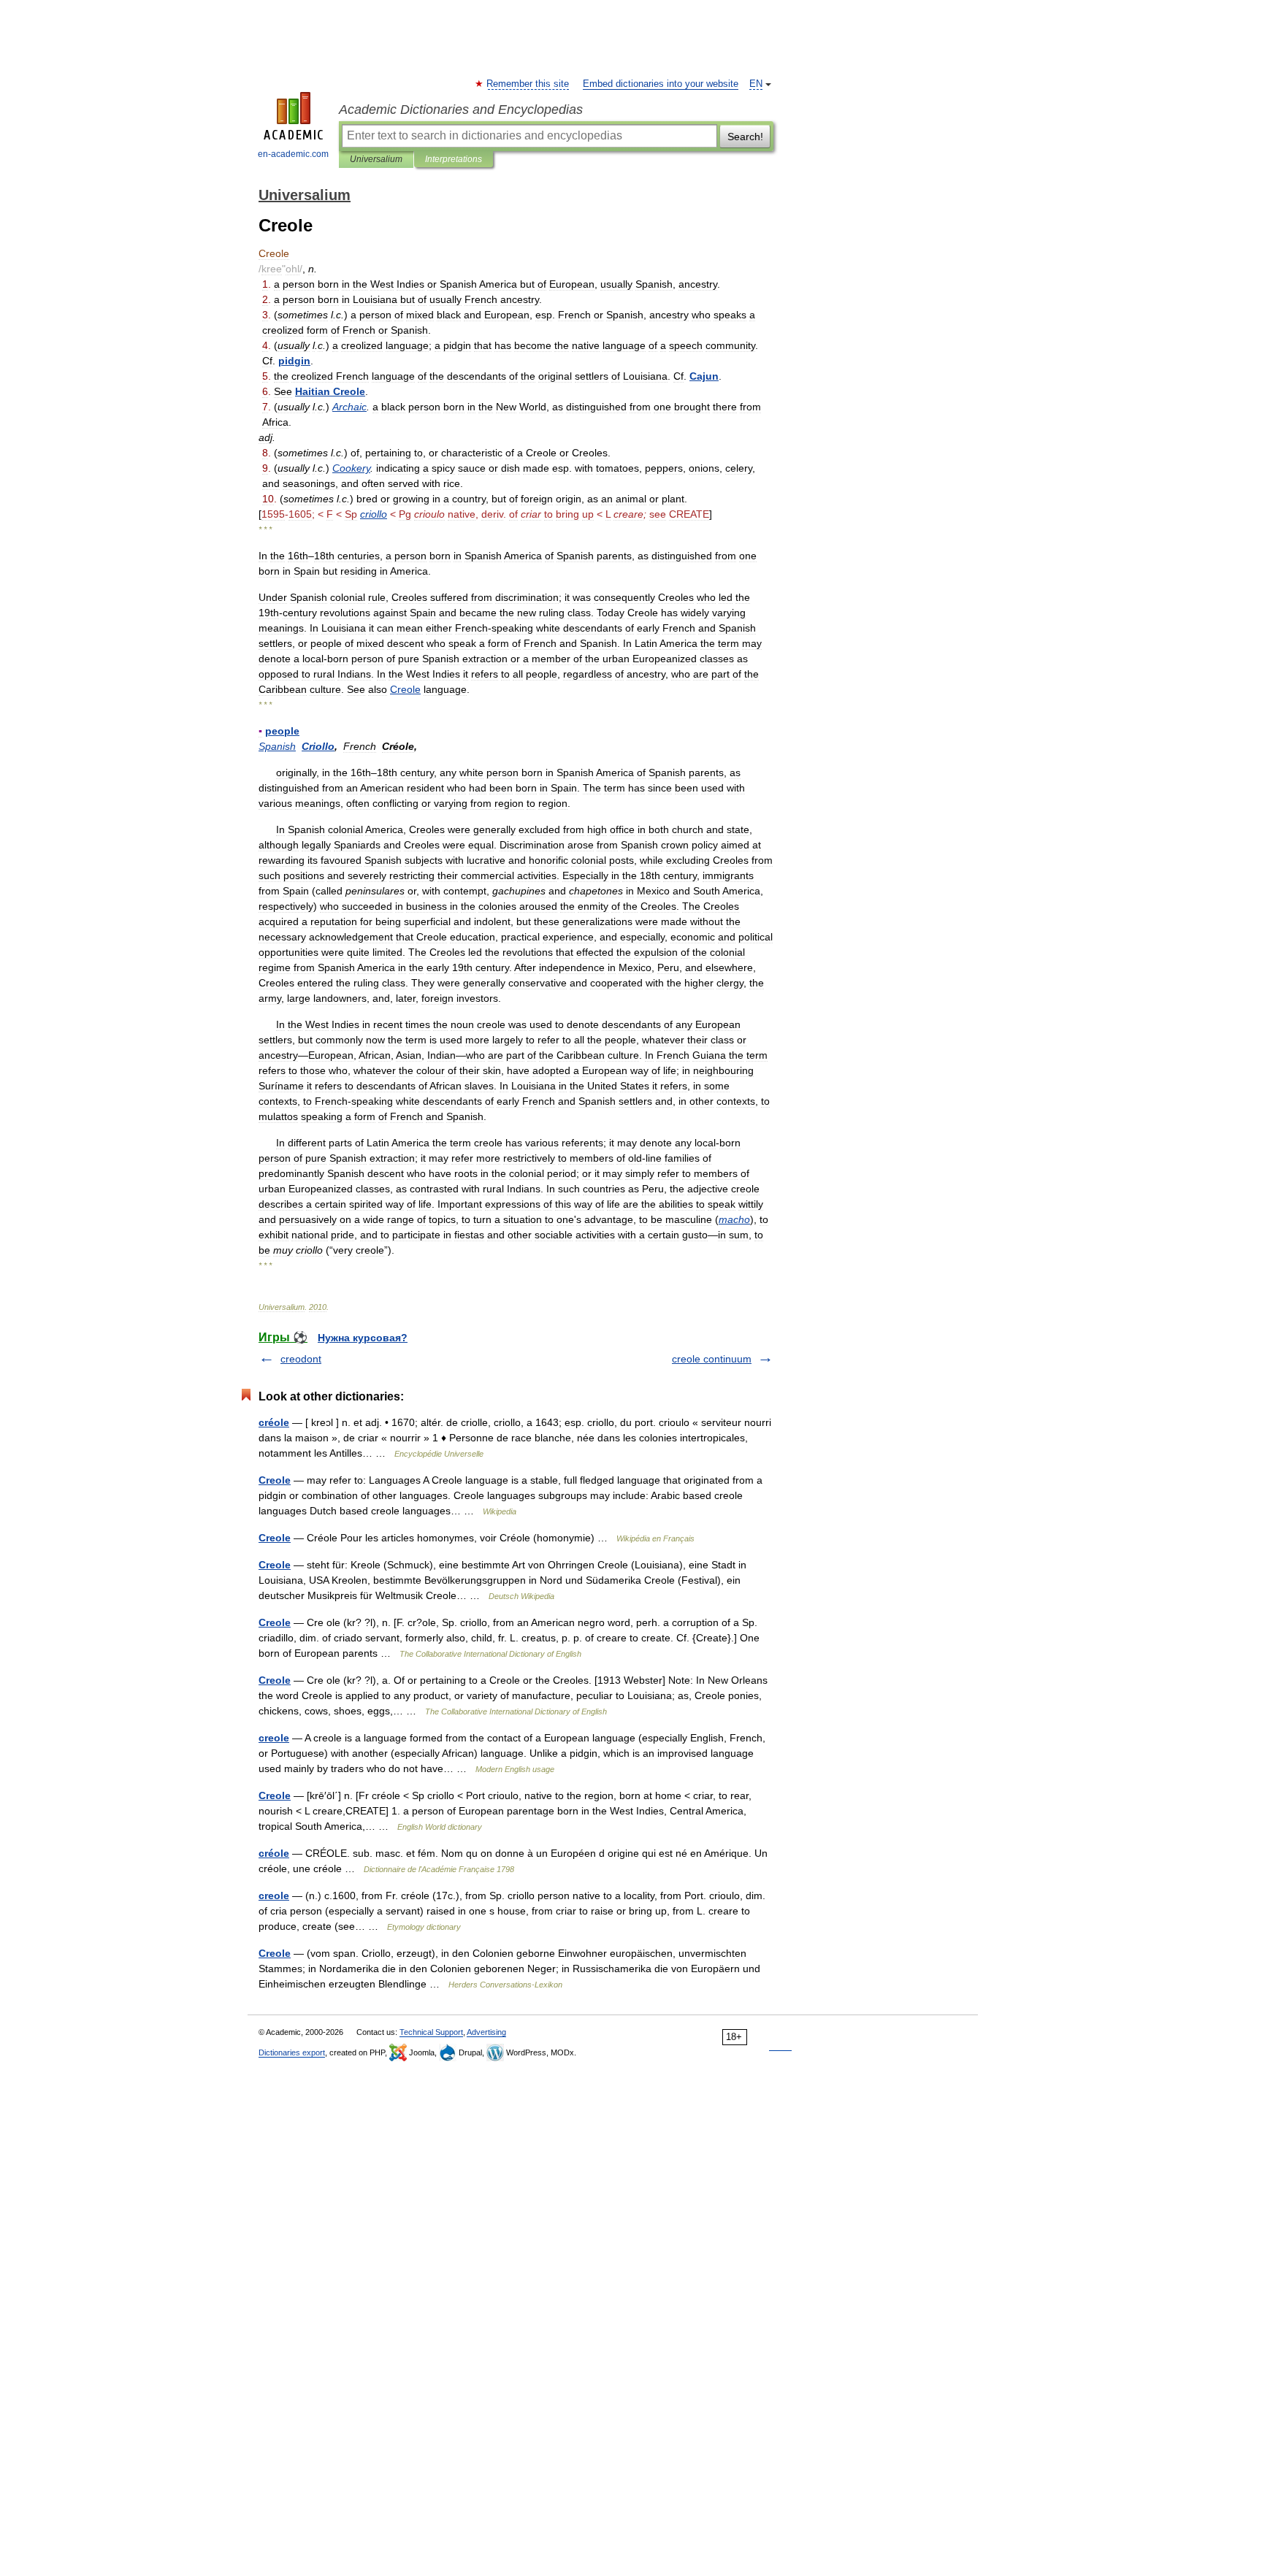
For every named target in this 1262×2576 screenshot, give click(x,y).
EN (756, 84)
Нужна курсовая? (363, 1338)
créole (274, 1422)
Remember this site (528, 84)
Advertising (486, 2032)
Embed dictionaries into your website (661, 84)
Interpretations (454, 159)
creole (274, 1738)
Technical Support (431, 2032)
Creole (275, 1480)
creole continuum (712, 1359)
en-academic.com (293, 154)
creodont (301, 1359)
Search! (745, 137)
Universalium (376, 159)
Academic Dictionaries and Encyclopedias (461, 110)
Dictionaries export (292, 2052)
